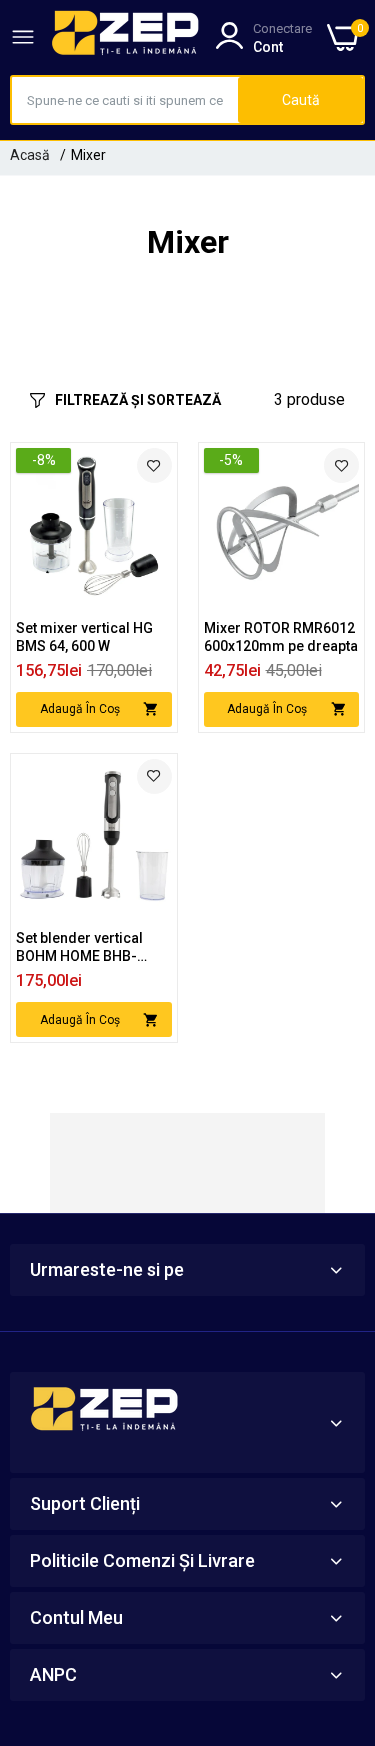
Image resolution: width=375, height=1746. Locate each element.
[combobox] (125, 100)
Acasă (30, 155)
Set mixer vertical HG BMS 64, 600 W (84, 637)
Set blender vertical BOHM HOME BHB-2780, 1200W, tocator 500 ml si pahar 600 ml (89, 947)
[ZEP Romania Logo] (126, 37)
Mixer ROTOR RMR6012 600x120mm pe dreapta (281, 637)
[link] (154, 465)
